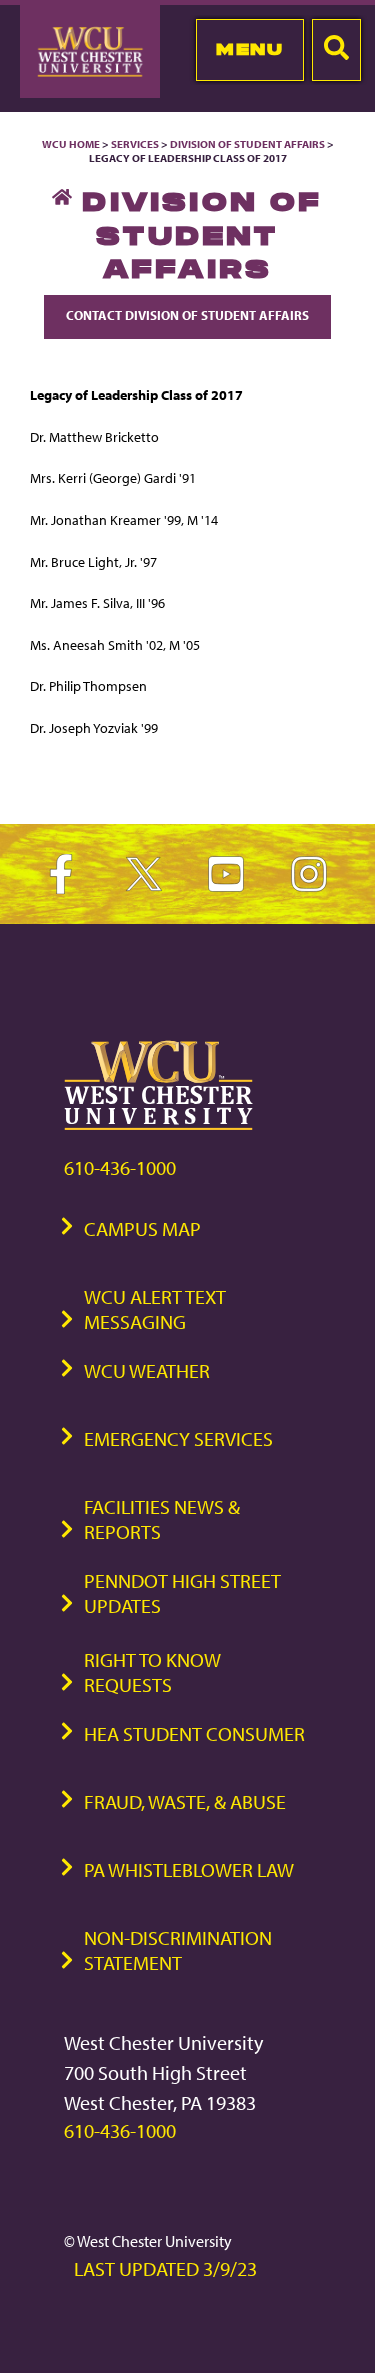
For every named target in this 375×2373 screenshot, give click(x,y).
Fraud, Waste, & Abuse (185, 1801)
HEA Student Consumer (194, 1733)
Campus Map (142, 1228)
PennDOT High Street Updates (182, 1593)
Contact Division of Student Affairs (187, 315)
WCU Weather (147, 1370)
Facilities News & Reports (162, 1519)
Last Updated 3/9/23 (165, 2268)
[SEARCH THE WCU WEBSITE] (336, 50)
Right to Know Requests (152, 1672)
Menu (249, 49)
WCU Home (71, 144)
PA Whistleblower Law (189, 1869)
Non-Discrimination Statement (178, 1950)
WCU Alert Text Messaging (155, 1309)
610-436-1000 (120, 1167)
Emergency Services (178, 1438)
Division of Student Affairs (248, 144)
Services (135, 144)
